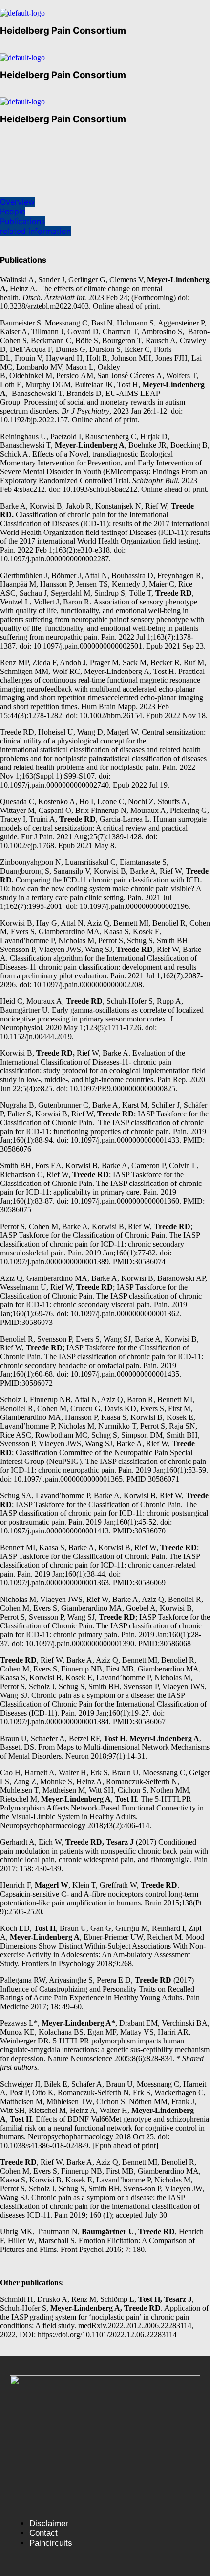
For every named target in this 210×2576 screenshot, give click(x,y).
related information (35, 231)
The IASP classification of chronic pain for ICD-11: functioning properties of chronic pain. (102, 1127)
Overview (17, 202)
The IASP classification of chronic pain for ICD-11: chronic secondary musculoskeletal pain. (100, 1244)
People (13, 211)
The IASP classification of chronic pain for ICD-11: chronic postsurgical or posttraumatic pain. (104, 1513)
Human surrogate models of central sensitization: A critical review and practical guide (103, 828)
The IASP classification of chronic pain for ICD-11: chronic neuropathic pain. (103, 1466)
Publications (22, 221)
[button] (5, 50)
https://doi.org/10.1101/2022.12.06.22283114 (107, 2334)
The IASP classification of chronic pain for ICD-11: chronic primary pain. (101, 1630)
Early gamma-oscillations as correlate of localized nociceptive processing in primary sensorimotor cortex (102, 1014)
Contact (43, 2533)
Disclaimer (49, 2523)
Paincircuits (51, 2543)
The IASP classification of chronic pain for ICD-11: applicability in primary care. (101, 1188)
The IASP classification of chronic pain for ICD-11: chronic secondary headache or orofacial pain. (102, 1361)
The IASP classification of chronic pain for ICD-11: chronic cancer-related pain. (100, 1565)
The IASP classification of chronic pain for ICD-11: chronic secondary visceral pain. (101, 1300)
